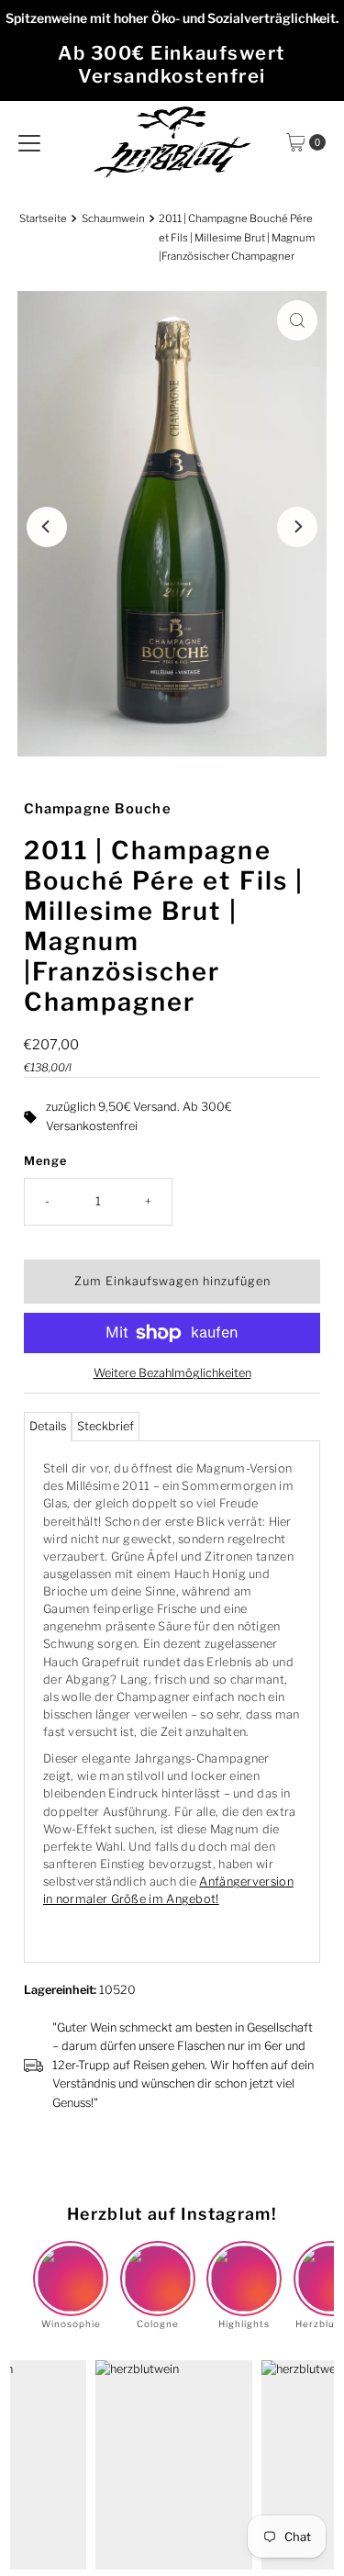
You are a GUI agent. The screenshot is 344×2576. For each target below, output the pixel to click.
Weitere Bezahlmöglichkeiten (172, 1373)
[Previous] (47, 527)
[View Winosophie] (71, 2263)
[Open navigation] (29, 142)
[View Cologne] (158, 2263)
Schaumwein (113, 218)
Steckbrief (105, 1426)
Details (48, 1426)
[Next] (297, 527)
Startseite (43, 218)
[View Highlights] (244, 2263)
